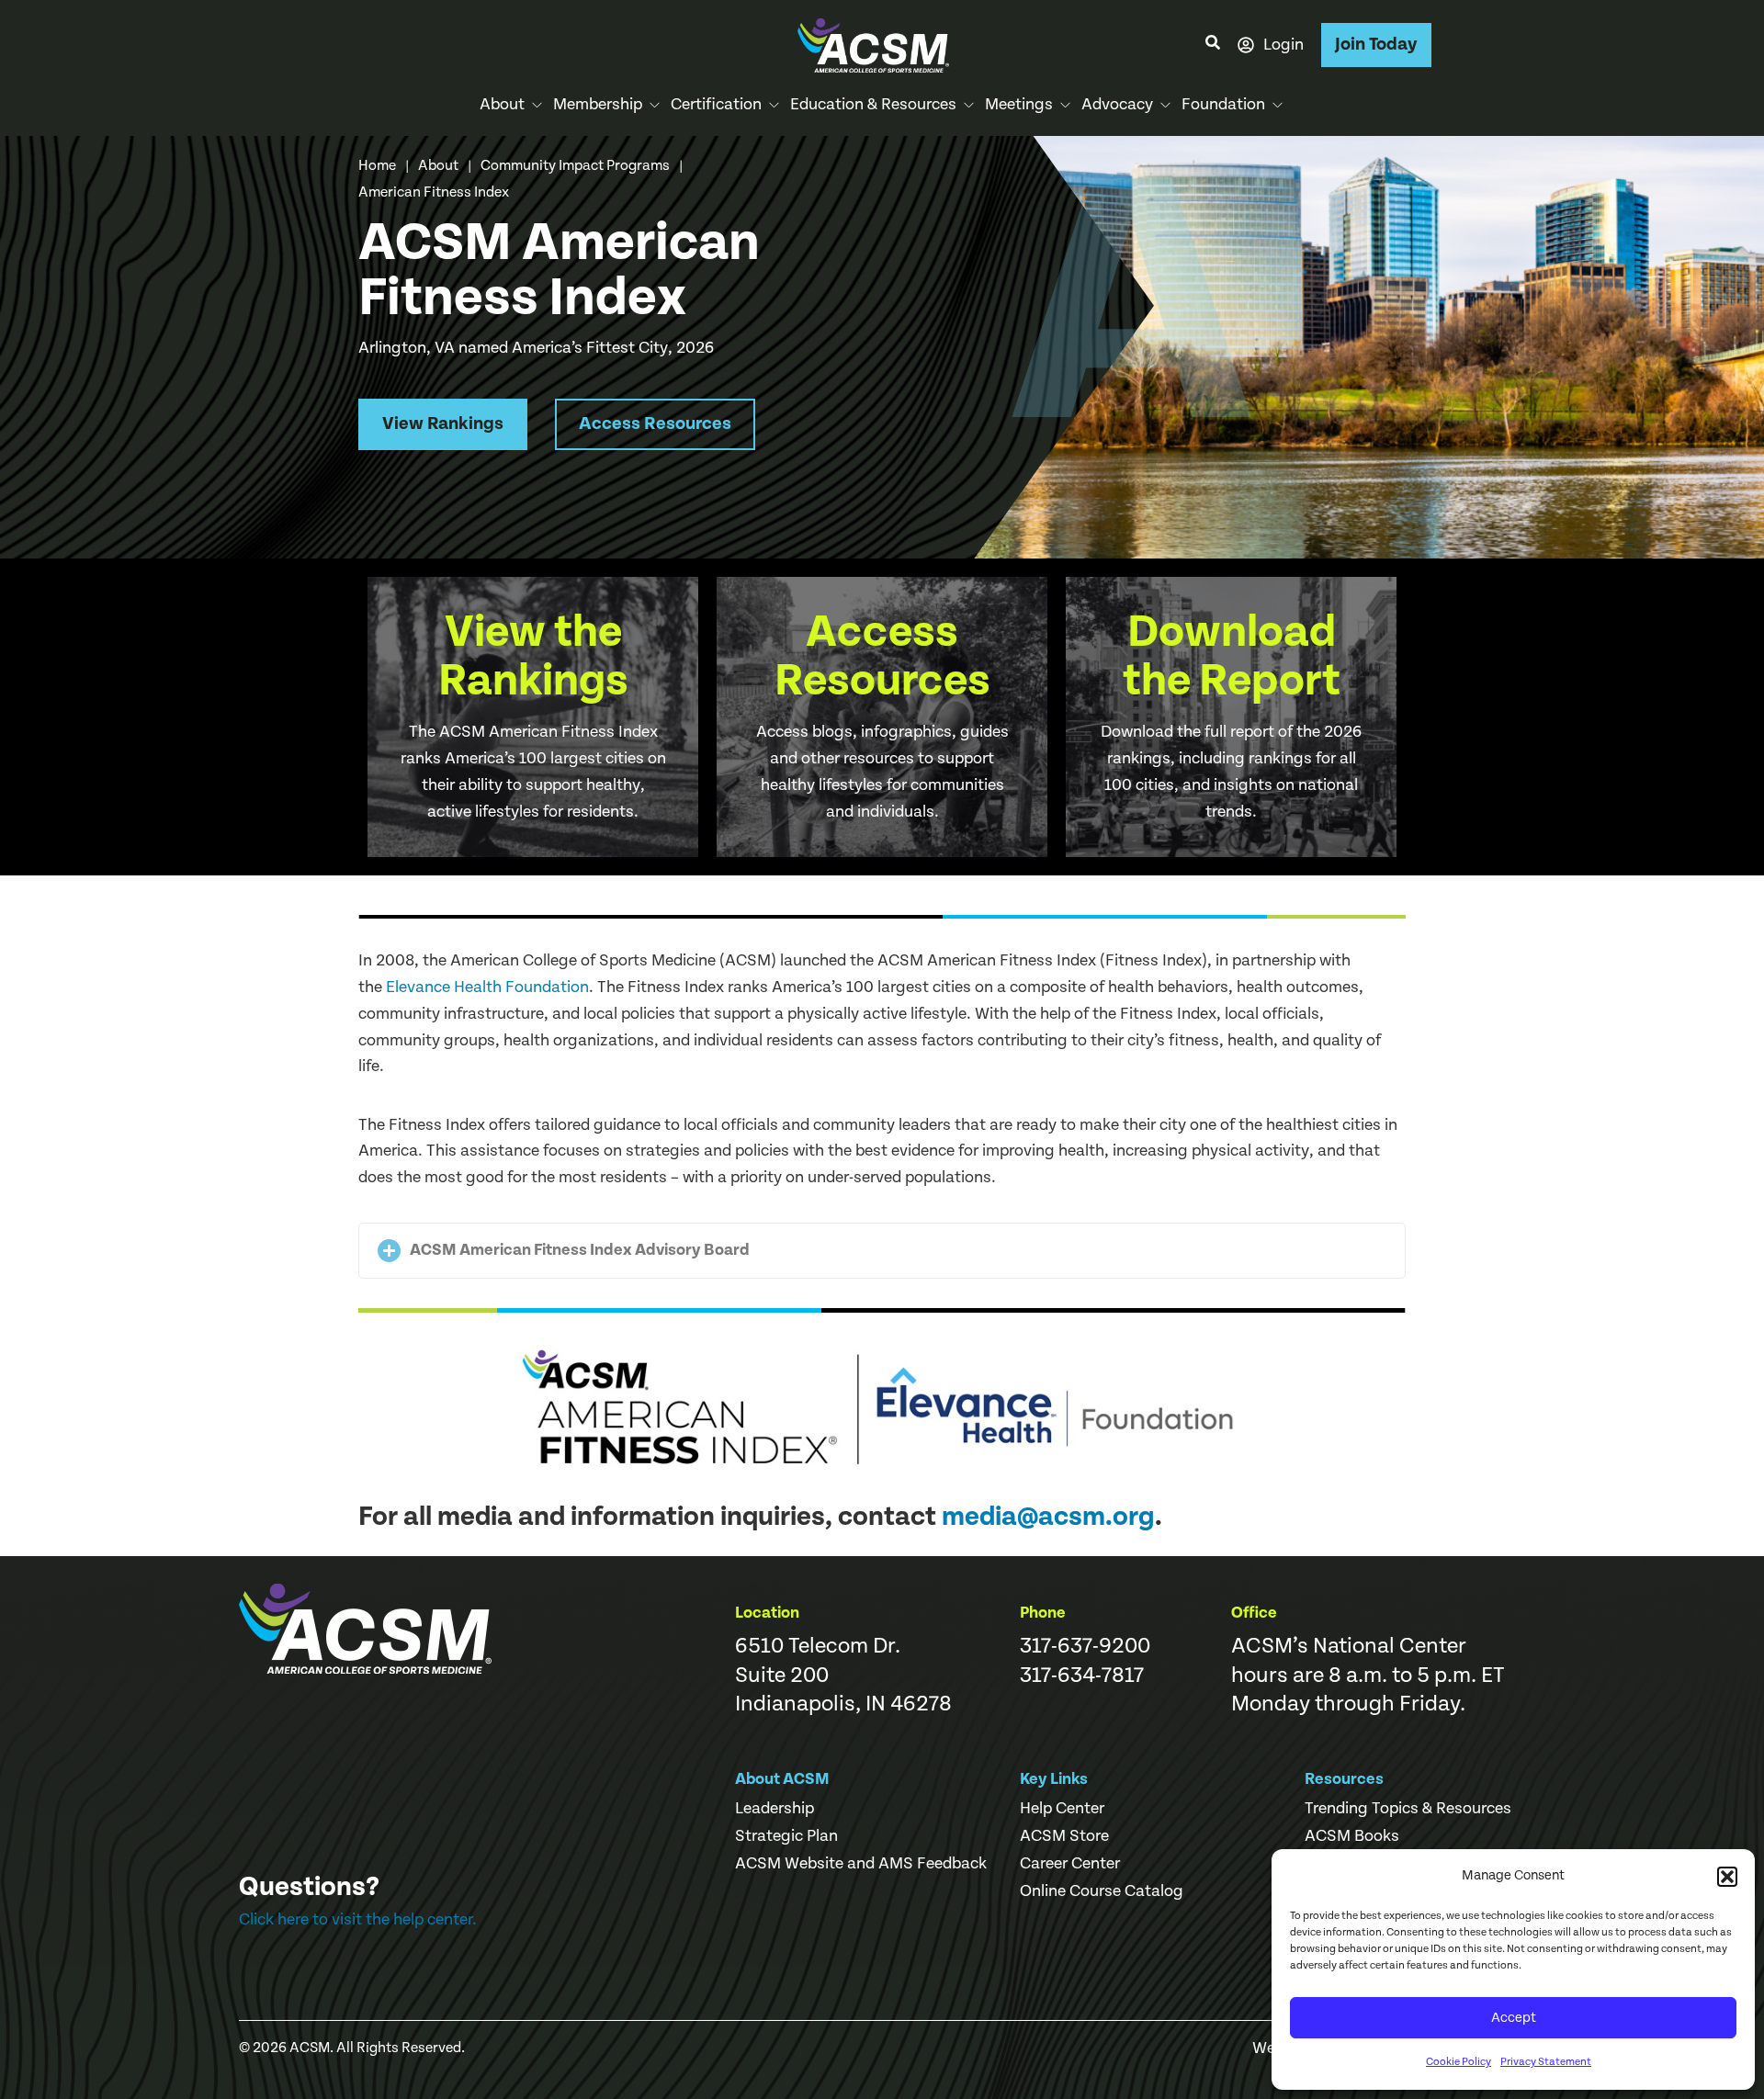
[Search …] (1213, 45)
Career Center (1070, 1864)
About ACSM (782, 1779)
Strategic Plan (786, 1836)
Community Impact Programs (575, 166)
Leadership (775, 1809)
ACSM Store (1064, 1836)
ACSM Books (1352, 1836)
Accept (1514, 2018)
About (438, 166)
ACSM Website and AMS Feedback (861, 1864)
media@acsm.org (1048, 1517)
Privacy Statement (1546, 2062)
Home (377, 166)
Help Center (1062, 1809)
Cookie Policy (1459, 2062)
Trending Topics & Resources (1408, 1809)
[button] (1727, 1877)
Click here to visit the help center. (358, 1919)
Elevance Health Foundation (487, 987)
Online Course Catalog (1102, 1891)
